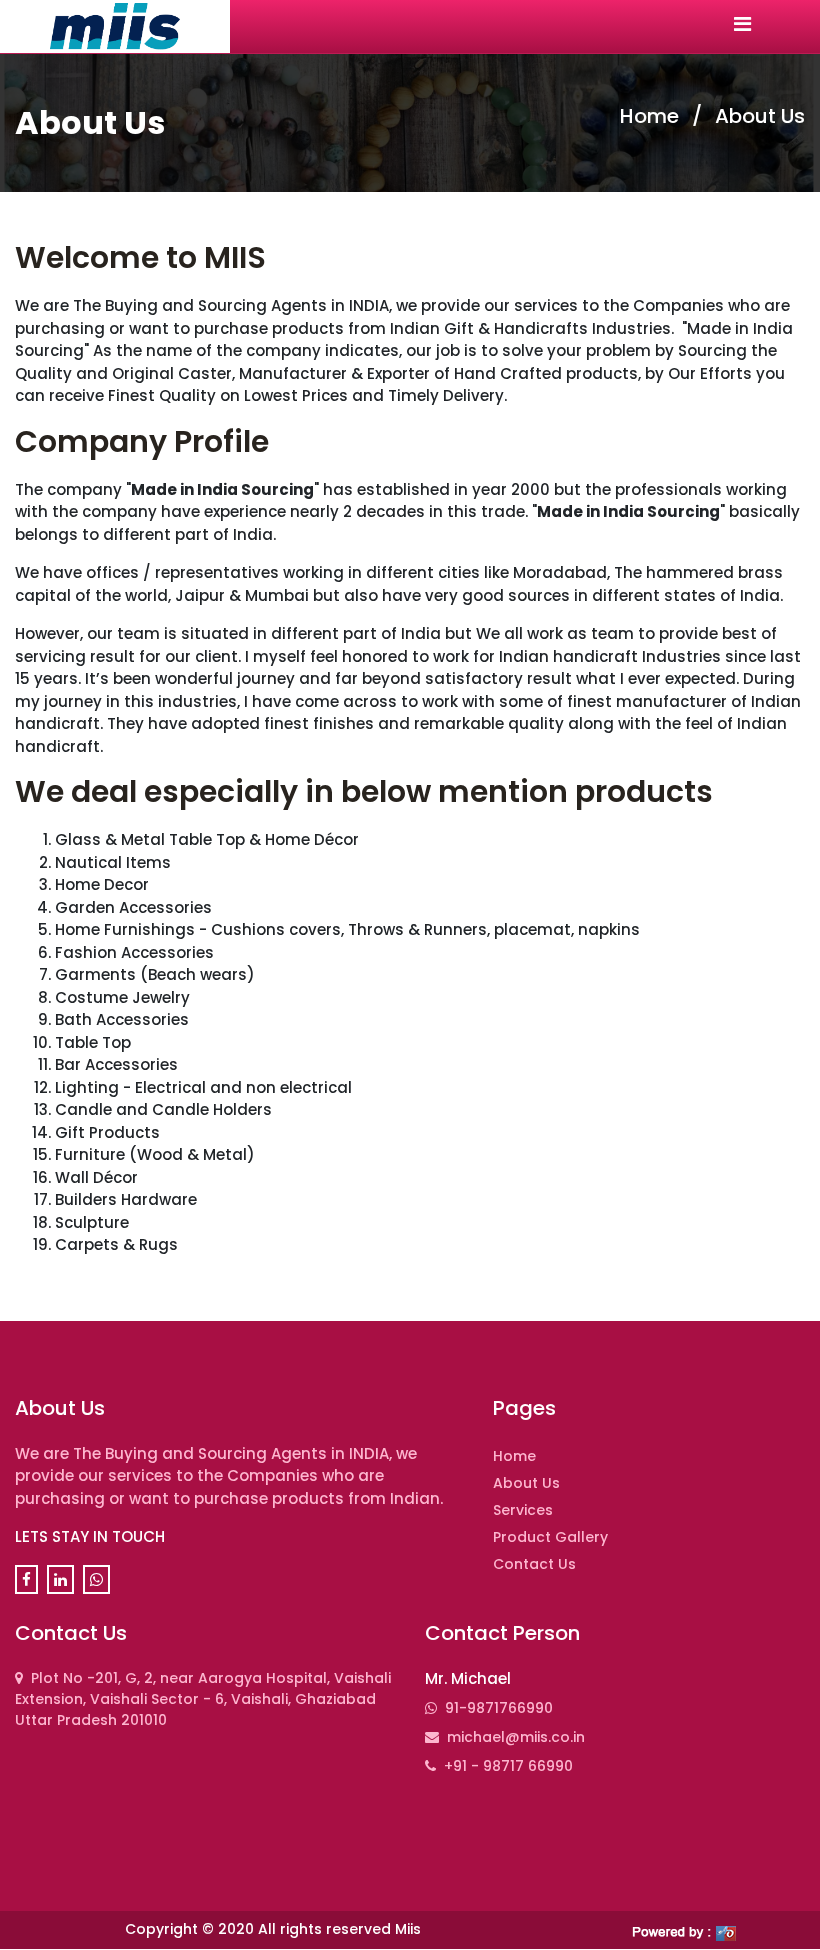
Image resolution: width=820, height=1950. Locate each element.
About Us (760, 116)
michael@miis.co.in (516, 1737)
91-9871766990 (499, 1708)
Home (652, 116)
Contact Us (534, 1564)
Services (523, 1510)
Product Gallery (550, 1537)
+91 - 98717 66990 (508, 1766)
